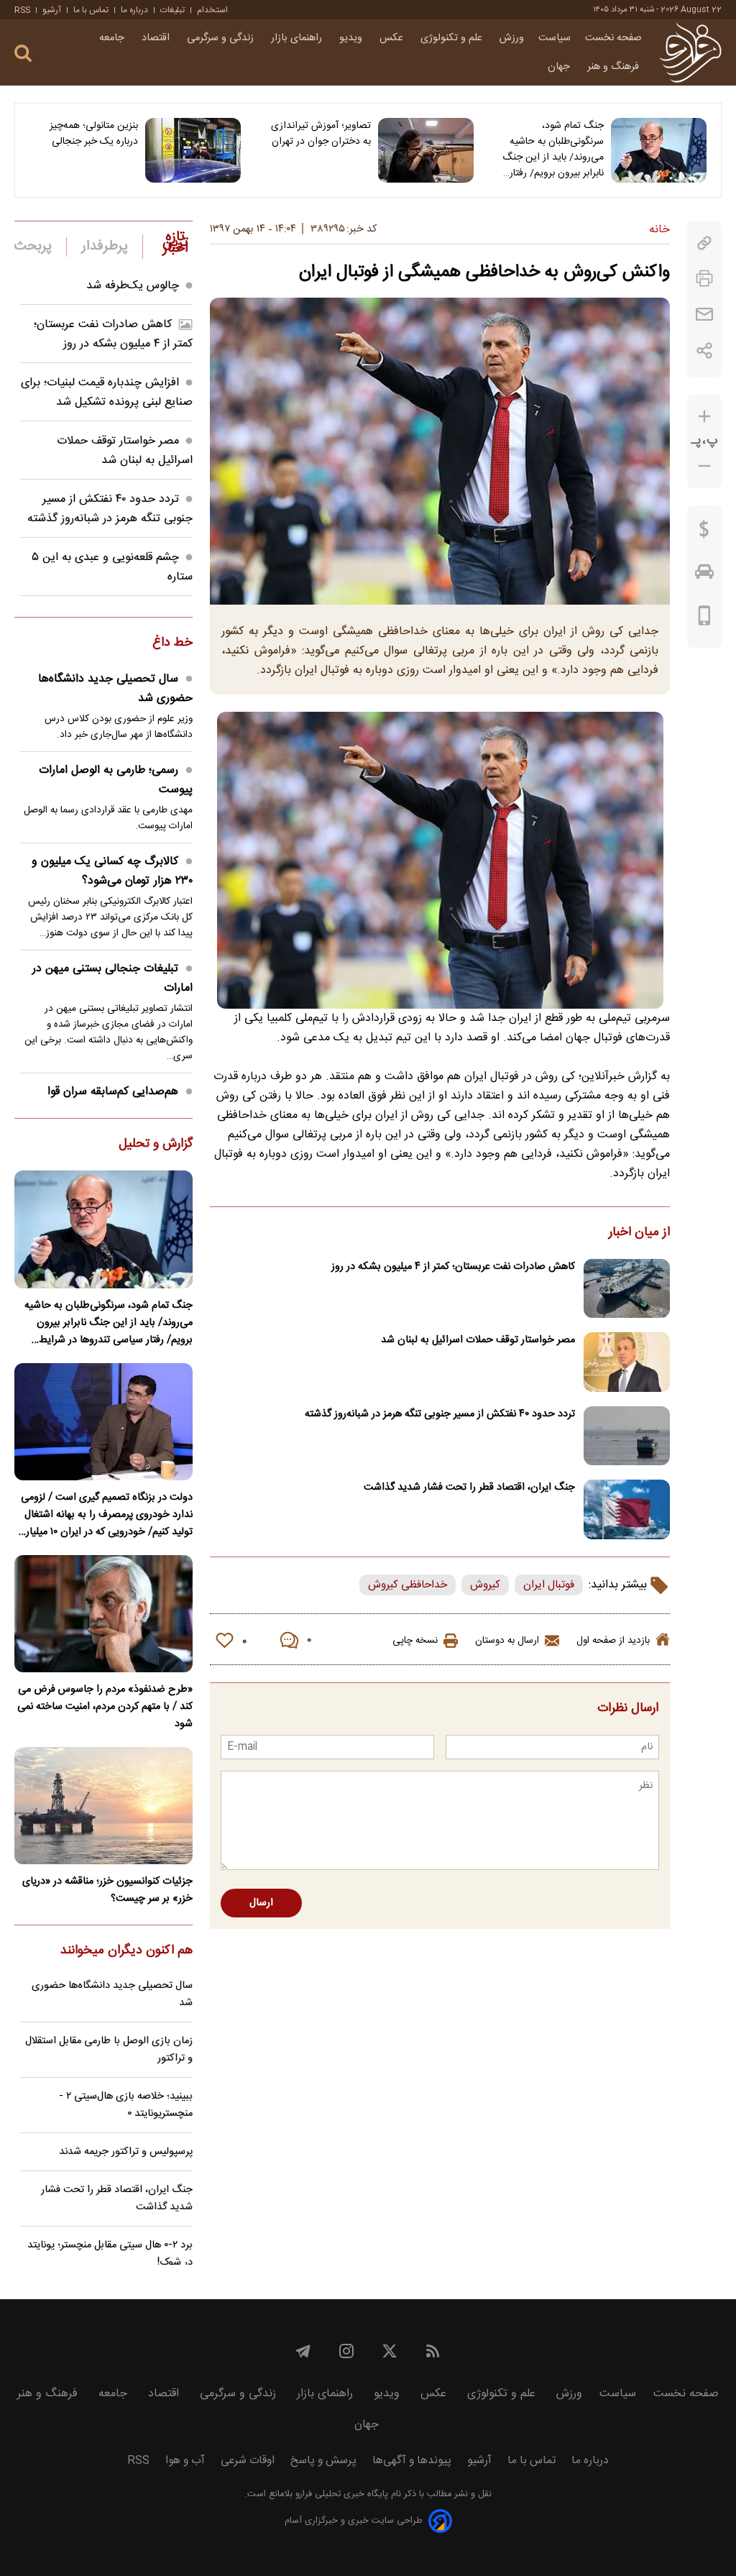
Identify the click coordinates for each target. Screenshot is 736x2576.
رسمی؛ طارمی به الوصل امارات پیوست (116, 780)
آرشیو (52, 10)
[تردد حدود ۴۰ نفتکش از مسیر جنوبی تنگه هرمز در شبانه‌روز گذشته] (627, 1436)
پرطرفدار (105, 247)
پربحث (33, 247)
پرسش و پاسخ (323, 2461)
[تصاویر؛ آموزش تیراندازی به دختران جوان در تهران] (426, 150)
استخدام (212, 10)
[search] (23, 54)
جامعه (113, 38)
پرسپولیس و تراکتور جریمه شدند (126, 2152)
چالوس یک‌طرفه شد (133, 286)
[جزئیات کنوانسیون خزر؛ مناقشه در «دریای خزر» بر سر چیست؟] (103, 1806)
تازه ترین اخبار (175, 243)
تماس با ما (91, 10)
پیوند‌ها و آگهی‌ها (412, 2461)
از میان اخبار (639, 1233)
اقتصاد (157, 38)
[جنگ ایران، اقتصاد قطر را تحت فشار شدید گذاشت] (627, 1509)
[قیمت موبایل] (705, 619)
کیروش (485, 1585)
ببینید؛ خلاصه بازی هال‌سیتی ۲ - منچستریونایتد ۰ (126, 2105)
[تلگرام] (303, 2351)
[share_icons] (705, 350)
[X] (390, 2351)
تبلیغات (172, 10)
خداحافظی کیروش (408, 1585)
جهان (560, 67)
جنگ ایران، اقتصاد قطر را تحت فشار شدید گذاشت (469, 1488)
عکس (393, 38)
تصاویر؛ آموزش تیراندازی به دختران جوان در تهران (321, 134)
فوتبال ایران (549, 1585)
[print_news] (704, 279)
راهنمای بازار (298, 38)
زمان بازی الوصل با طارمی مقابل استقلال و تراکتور (109, 2050)
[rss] (433, 2351)
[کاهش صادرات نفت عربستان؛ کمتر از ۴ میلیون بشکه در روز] (627, 1289)
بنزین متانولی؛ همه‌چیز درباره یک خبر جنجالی (94, 134)
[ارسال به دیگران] (704, 315)
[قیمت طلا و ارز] (704, 533)
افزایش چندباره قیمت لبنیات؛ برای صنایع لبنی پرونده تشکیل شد (107, 393)
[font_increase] (704, 417)
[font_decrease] (704, 466)
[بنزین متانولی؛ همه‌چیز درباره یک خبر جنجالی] (193, 150)
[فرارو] (690, 52)
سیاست (555, 38)
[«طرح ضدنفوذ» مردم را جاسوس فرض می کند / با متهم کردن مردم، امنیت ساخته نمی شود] (103, 1614)
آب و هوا (185, 2461)
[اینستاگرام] (346, 2351)
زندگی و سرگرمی (222, 38)
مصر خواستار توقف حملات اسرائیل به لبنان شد (478, 1340)
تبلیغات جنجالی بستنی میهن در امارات (112, 978)
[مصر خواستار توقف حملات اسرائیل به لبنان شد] (627, 1362)
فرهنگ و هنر (615, 67)
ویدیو (352, 38)
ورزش (512, 38)
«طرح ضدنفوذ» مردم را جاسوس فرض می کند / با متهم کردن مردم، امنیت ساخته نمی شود (105, 1707)
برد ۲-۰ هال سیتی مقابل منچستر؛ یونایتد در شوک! (110, 2254)
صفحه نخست (613, 38)
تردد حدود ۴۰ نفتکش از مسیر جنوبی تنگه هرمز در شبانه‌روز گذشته (440, 1414)
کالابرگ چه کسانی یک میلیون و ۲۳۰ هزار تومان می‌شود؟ (112, 871)
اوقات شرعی (248, 2461)
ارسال (261, 1903)
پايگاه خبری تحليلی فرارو (340, 2494)
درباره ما (134, 10)
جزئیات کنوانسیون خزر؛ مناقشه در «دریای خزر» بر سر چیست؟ (107, 1890)
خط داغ (172, 643)
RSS (22, 10)
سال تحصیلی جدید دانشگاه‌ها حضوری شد (115, 689)
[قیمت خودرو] (704, 575)
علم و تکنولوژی (453, 38)
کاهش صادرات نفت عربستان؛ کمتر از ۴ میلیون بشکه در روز (453, 1267)
